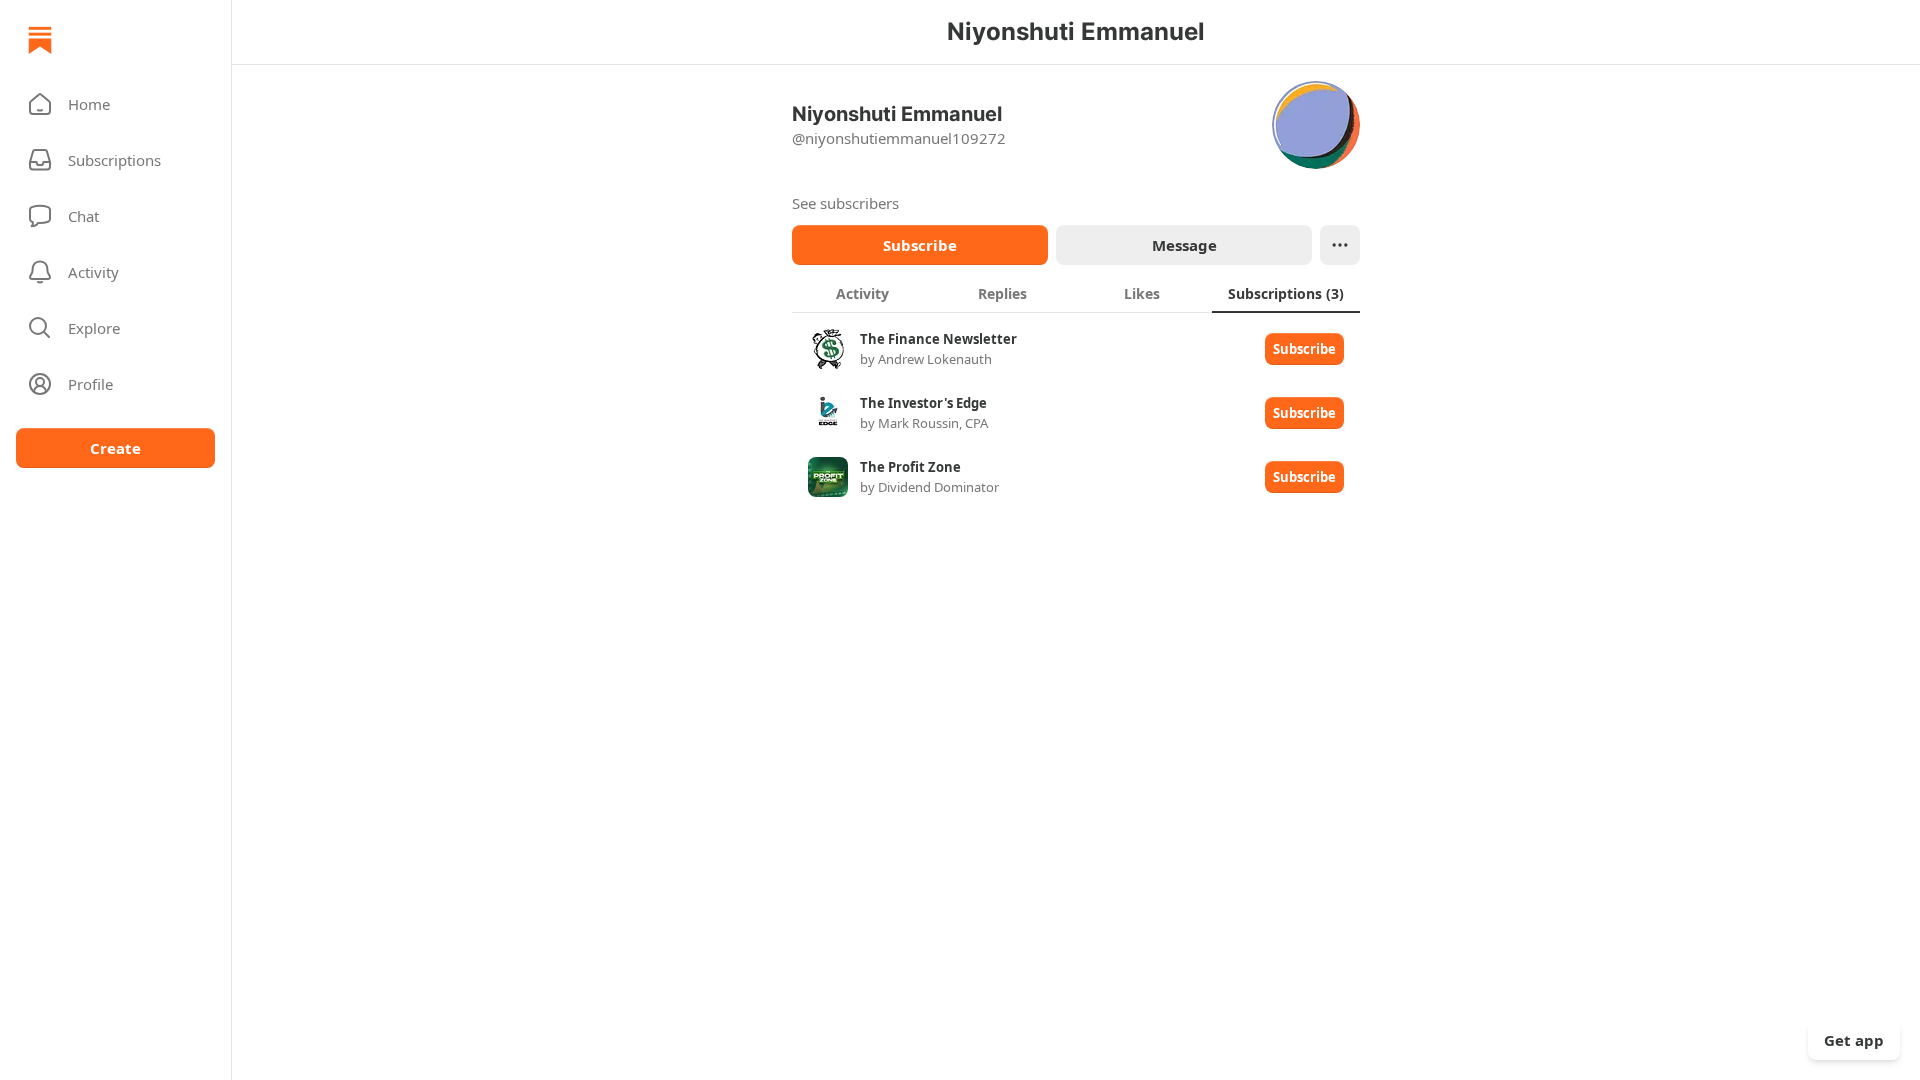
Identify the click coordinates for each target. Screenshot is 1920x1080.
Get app (1854, 1040)
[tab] (862, 293)
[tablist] (1076, 293)
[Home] (40, 40)
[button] (115, 104)
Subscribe (920, 245)
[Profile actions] (1340, 245)
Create (115, 448)
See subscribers (845, 203)
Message (1184, 245)
